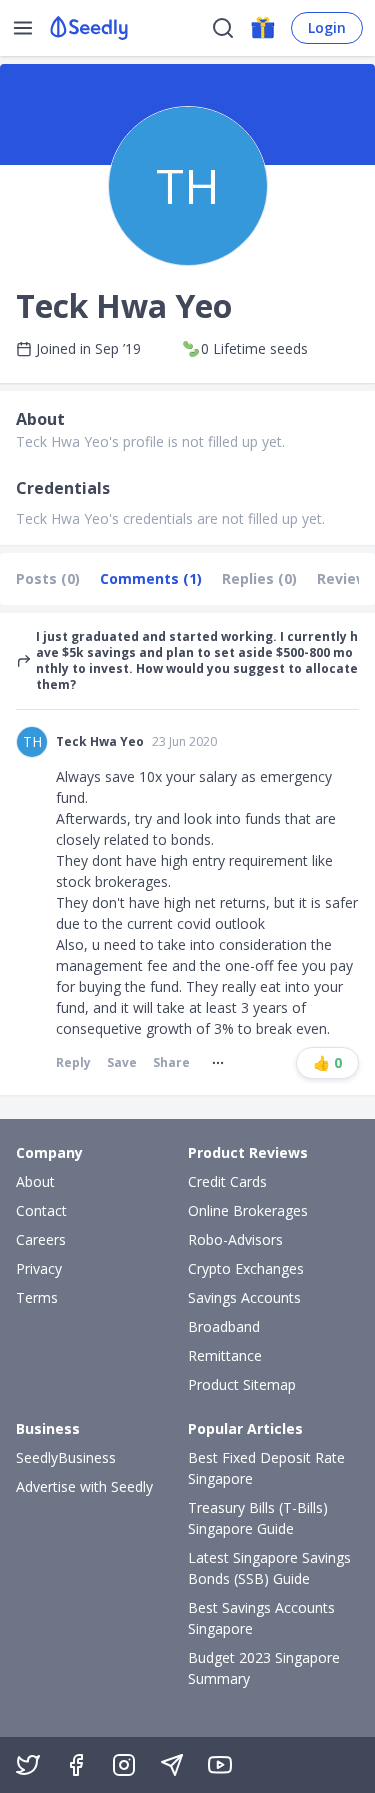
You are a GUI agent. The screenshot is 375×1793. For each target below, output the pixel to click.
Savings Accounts (244, 1297)
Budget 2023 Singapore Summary (264, 1668)
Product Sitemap (242, 1384)
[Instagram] (124, 1765)
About (35, 1181)
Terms (37, 1297)
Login (327, 27)
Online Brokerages (248, 1210)
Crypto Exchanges (246, 1268)
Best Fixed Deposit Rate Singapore (266, 1468)
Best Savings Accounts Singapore (261, 1618)
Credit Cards (227, 1181)
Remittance (225, 1355)
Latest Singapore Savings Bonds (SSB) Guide (269, 1568)
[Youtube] (220, 1765)
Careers (41, 1239)
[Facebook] (76, 1765)
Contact (41, 1210)
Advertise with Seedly (84, 1486)
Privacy (39, 1268)
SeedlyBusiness (66, 1457)
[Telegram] (172, 1765)
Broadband (224, 1326)
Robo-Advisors (235, 1239)
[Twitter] (28, 1765)
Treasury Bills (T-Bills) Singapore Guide (258, 1518)
